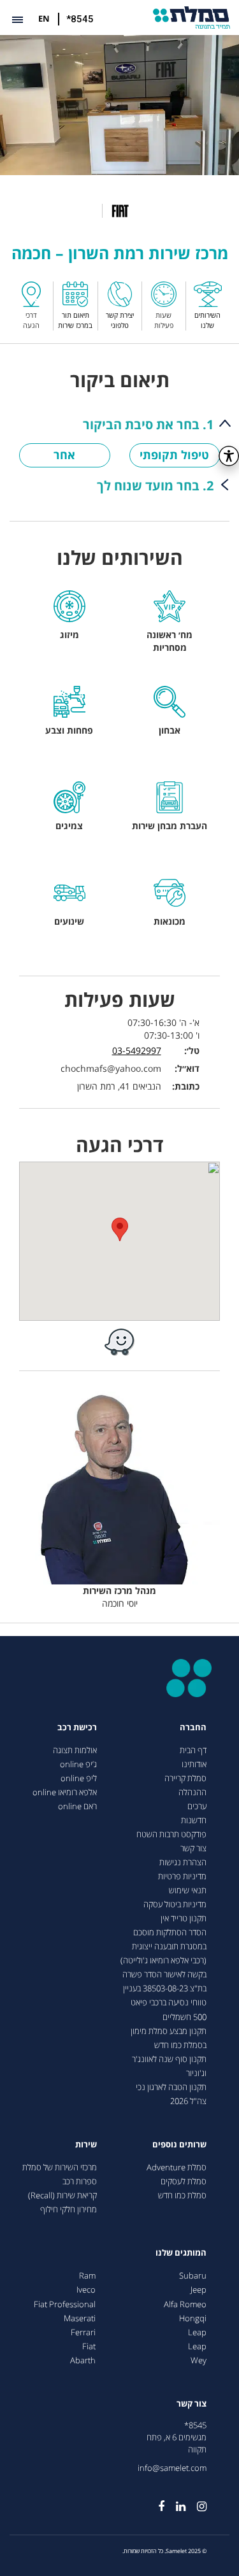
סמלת (192, 18)
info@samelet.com (172, 2468)
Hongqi (193, 2318)
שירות (86, 2145)
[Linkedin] (175, 2501)
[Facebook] (156, 2501)
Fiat (89, 2346)
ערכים (197, 1806)
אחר (64, 455)
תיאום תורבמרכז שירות (75, 320)
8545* (195, 2425)
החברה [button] (193, 1727)
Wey (199, 2360)
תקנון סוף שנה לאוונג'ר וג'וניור (169, 2066)
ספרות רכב (80, 2181)
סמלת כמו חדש (182, 2195)
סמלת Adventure (177, 2167)
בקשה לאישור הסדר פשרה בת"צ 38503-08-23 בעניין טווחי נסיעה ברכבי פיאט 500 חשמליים (164, 1996)
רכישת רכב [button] (77, 1727)
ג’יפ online (78, 1764)
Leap (197, 2332)
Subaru (193, 2276)
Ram (87, 2276)
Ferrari (83, 2332)
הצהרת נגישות (183, 1862)
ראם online (77, 1806)
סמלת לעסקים (184, 2181)
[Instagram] (196, 2501)
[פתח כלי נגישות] (229, 456)
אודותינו (194, 1764)
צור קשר (193, 1848)
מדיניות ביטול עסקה (175, 1904)
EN (44, 18)
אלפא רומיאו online (65, 1792)
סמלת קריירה (185, 1778)
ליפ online (79, 1778)
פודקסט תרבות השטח (171, 1834)
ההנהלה (192, 1792)
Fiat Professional (65, 2304)
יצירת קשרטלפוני (120, 320)
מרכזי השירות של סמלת (60, 2167)
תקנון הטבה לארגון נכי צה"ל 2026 (171, 2094)
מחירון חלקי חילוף (69, 2210)
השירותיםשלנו (207, 320)
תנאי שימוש (188, 1890)
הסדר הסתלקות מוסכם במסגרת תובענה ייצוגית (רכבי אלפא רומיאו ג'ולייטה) (163, 1946)
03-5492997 (137, 1050)
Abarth (83, 2360)
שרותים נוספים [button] (179, 2145)
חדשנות (194, 1820)
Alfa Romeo (185, 2304)
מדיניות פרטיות (182, 1876)
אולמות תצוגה (75, 1750)
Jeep (199, 2290)
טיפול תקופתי (174, 455)
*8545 (80, 19)
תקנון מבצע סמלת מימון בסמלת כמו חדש (169, 2038)
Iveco (86, 2290)
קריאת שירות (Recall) (62, 2195)
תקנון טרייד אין (184, 1918)
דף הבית (193, 1750)
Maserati (80, 2318)
